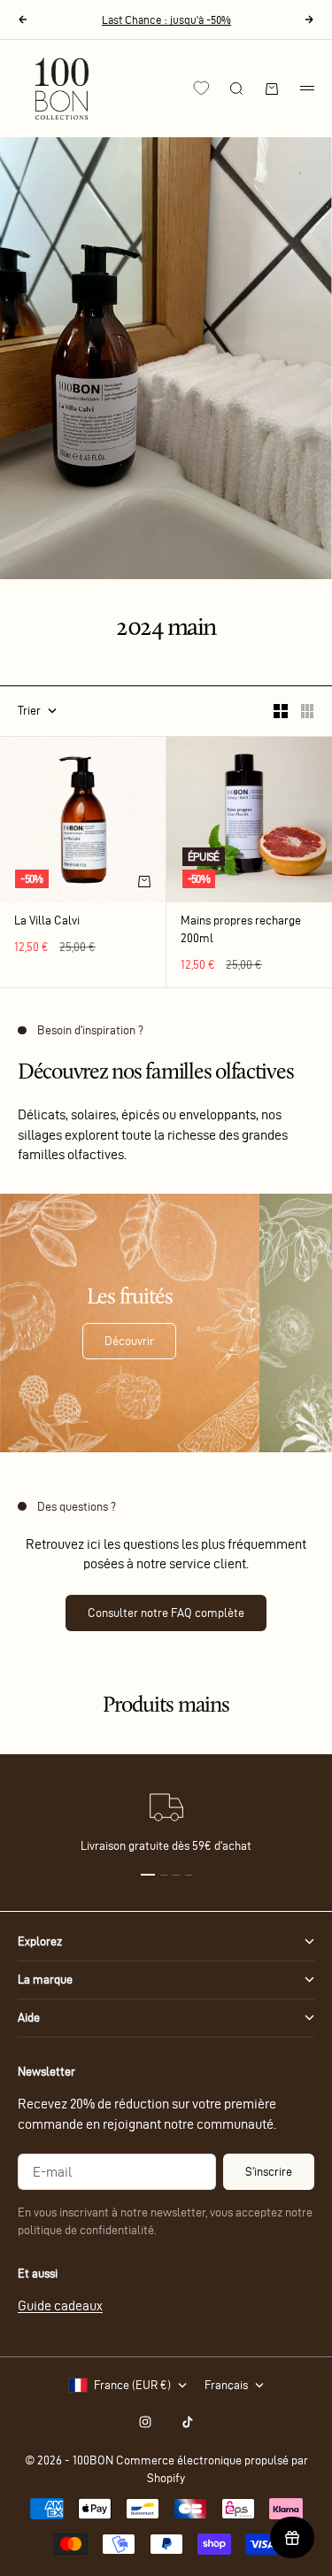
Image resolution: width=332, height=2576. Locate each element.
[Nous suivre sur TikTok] (188, 2422)
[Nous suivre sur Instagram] (145, 2422)
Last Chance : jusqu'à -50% (166, 19)
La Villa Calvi (47, 922)
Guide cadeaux (60, 2305)
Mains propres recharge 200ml (241, 931)
